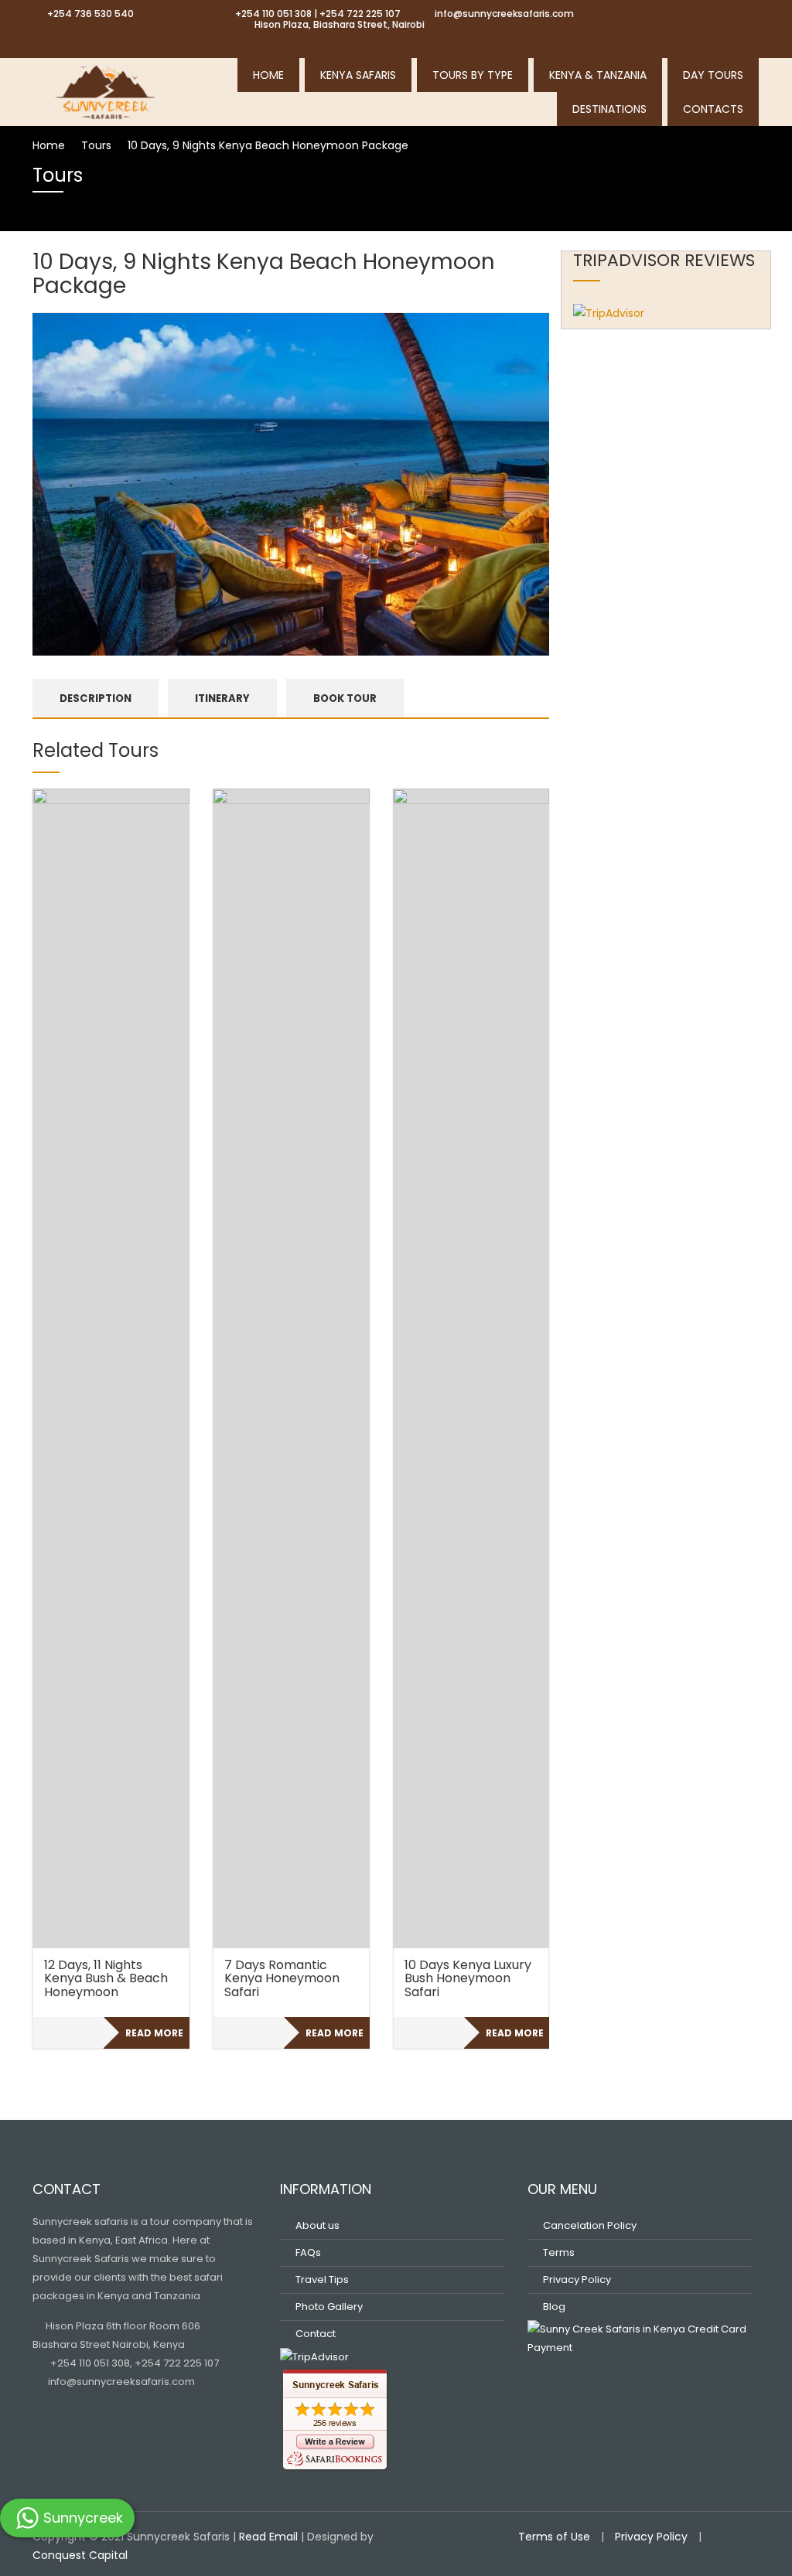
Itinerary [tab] (222, 699)
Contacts (713, 109)
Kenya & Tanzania (598, 75)
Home (49, 145)
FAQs (308, 2252)
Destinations (609, 109)
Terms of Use (554, 2537)
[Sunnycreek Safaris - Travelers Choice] (106, 90)
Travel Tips (322, 2280)
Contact (316, 2334)
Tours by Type (473, 75)
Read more (154, 2033)
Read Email (268, 2537)
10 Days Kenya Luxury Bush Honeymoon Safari (468, 1978)
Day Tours (713, 75)
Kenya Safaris (358, 75)
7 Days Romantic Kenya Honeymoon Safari (282, 1978)
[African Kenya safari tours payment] (640, 2338)
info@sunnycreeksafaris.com (120, 2382)
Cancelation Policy (590, 2225)
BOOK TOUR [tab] (345, 699)
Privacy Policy (577, 2280)
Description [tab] (96, 699)
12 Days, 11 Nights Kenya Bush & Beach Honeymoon (106, 1978)
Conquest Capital (80, 2555)
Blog (554, 2307)
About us (317, 2225)
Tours (96, 145)
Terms (559, 2252)
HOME (268, 75)
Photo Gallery (329, 2307)
